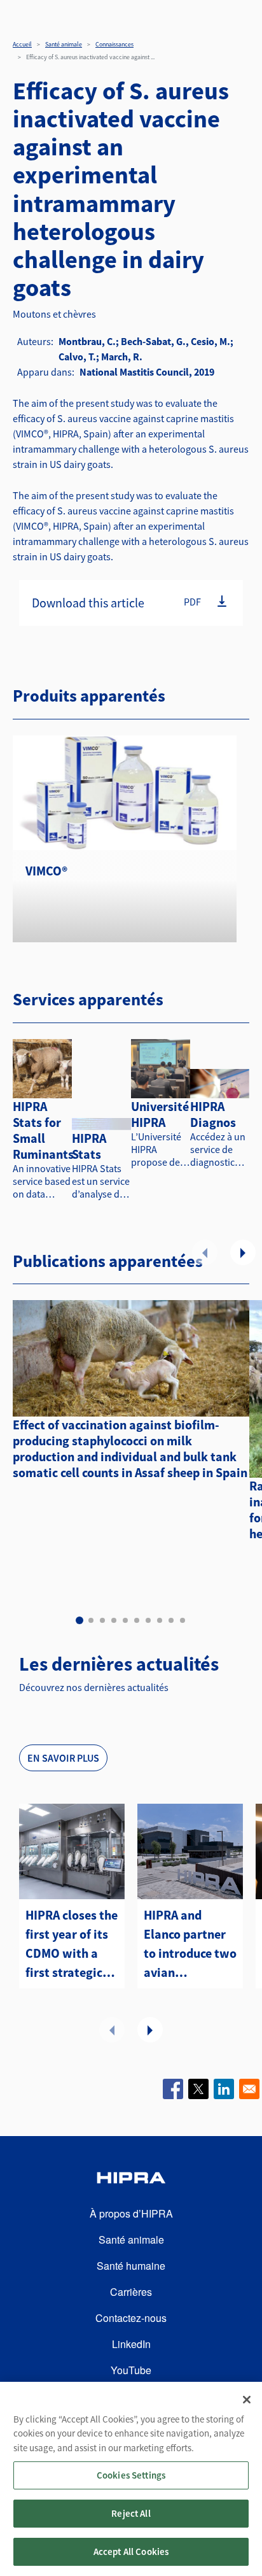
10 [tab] (183, 1620)
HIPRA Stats (89, 1146)
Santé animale (64, 44)
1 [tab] (79, 1620)
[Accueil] (131, 2180)
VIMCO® (46, 871)
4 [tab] (114, 1620)
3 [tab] (102, 1620)
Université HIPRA (160, 1114)
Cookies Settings (131, 2475)
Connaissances (114, 44)
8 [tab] (160, 1620)
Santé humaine (131, 2266)
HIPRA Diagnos (213, 1114)
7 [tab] (148, 1620)
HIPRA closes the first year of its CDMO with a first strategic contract (72, 1944)
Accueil (22, 44)
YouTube (131, 2370)
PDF (192, 602)
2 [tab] (91, 1620)
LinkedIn (131, 2344)
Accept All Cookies (131, 2551)
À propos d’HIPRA (131, 2213)
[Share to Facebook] (173, 2089)
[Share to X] (198, 2089)
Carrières (131, 2292)
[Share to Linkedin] (224, 2089)
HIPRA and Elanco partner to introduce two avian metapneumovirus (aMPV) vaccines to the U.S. (190, 1944)
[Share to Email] (249, 2089)
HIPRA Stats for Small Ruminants (43, 1130)
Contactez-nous (131, 2318)
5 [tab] (125, 1620)
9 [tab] (171, 1620)
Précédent (205, 1252)
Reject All (131, 2513)
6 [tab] (137, 1620)
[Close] (247, 2400)
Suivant (243, 1252)
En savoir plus (63, 1758)
